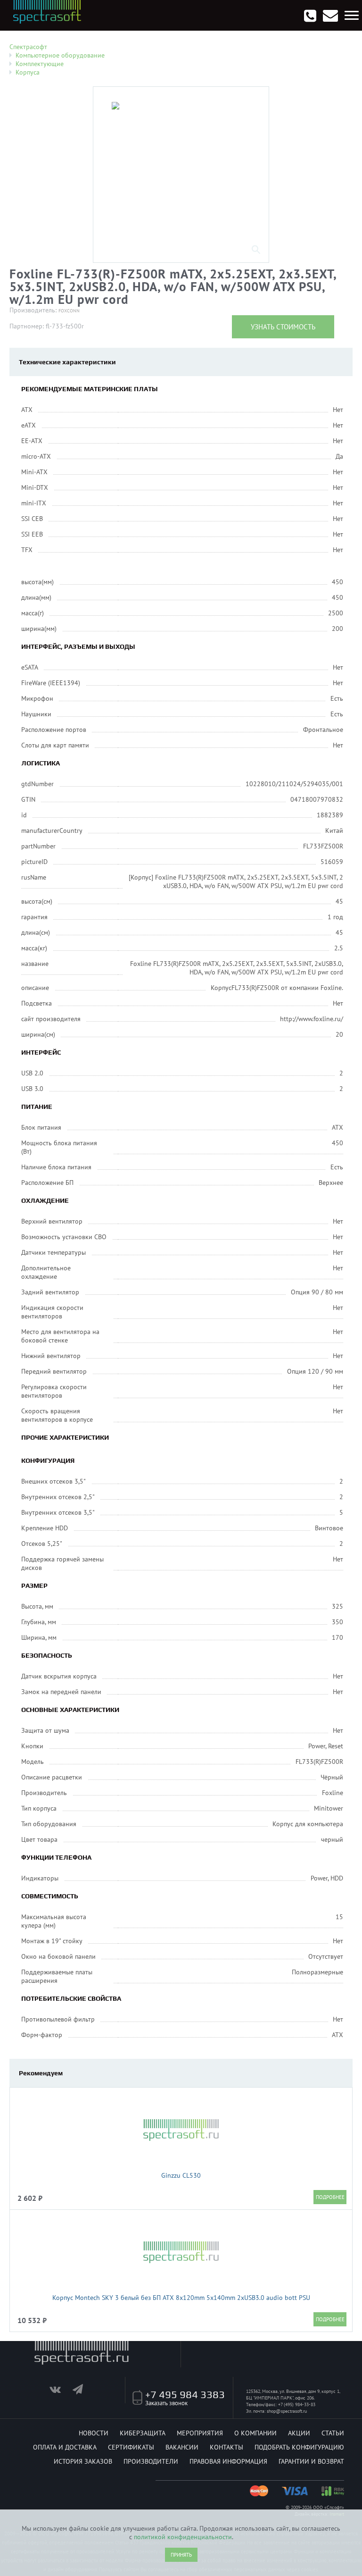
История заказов (83, 2461)
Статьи (333, 2433)
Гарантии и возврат (311, 2461)
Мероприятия (200, 2433)
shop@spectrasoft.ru (287, 2411)
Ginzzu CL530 (181, 2175)
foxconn (69, 311)
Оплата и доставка (65, 2447)
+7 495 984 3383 (185, 2394)
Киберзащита (143, 2433)
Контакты (226, 2447)
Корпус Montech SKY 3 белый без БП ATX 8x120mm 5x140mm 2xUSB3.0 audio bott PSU (181, 2298)
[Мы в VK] (60, 2391)
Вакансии (182, 2447)
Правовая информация (228, 2461)
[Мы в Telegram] (83, 2391)
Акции (299, 2433)
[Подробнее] (330, 2197)
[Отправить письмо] (330, 16)
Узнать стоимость (283, 327)
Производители (151, 2461)
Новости (94, 2433)
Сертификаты (131, 2447)
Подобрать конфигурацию (299, 2447)
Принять (181, 2555)
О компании (255, 2433)
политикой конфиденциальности (183, 2537)
